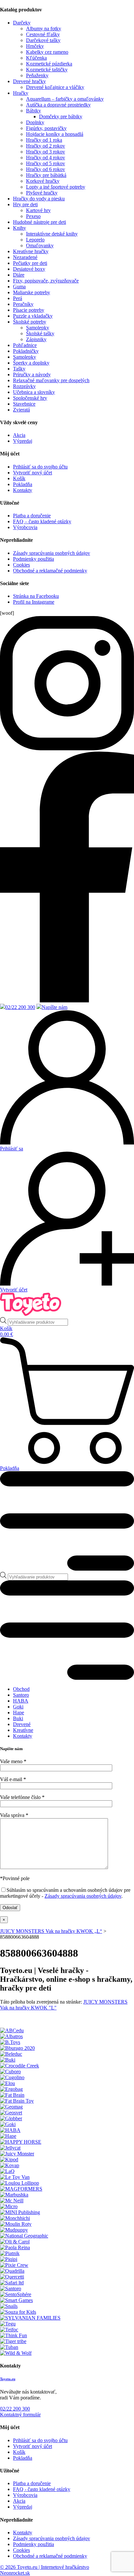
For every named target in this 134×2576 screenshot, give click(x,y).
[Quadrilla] (12, 2271)
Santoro (21, 1695)
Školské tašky (40, 333)
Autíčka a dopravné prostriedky (58, 105)
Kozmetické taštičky (47, 70)
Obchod (21, 1689)
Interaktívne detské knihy (52, 234)
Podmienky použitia (33, 559)
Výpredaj (23, 441)
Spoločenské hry (30, 398)
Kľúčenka (36, 58)
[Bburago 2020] (17, 2048)
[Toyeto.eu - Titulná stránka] (31, 1314)
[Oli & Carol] (15, 2242)
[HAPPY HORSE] (21, 2142)
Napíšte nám (54, 1007)
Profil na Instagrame (34, 602)
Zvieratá (21, 410)
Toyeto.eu (8, 2379)
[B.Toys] (10, 2042)
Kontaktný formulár (20, 2415)
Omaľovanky (40, 245)
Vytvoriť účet (14, 1290)
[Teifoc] (9, 2330)
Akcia (19, 435)
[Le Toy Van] (15, 2177)
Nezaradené (25, 257)
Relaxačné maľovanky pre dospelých (51, 380)
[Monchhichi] (15, 2218)
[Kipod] (9, 2159)
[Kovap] (10, 2165)
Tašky (19, 369)
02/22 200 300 (20, 1007)
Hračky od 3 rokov (46, 152)
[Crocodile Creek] (20, 2066)
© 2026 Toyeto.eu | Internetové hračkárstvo (45, 2567)
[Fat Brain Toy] (17, 2101)
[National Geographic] (24, 2236)
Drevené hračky (29, 81)
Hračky (21, 93)
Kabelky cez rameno (47, 52)
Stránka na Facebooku (36, 596)
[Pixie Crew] (14, 2265)
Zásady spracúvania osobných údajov (52, 553)
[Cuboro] (10, 2072)
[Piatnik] (10, 2253)
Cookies (21, 565)
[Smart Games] (16, 2300)
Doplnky (35, 122)
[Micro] (9, 2206)
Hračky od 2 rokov (46, 146)
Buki (18, 1718)
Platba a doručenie (32, 516)
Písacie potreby (29, 310)
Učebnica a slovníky (34, 392)
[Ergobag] (11, 2089)
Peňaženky (37, 75)
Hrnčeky (35, 46)
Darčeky (22, 23)
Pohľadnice (25, 345)
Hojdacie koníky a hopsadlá (55, 134)
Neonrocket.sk (15, 2573)
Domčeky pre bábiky (61, 116)
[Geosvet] (11, 2113)
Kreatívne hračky (31, 251)
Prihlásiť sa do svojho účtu (40, 467)
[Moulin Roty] (16, 2224)
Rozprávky (24, 386)
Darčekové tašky (43, 40)
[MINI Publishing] (20, 2212)
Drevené (22, 1724)
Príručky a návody (32, 374)
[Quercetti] (12, 2277)
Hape (19, 1713)
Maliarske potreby (32, 292)
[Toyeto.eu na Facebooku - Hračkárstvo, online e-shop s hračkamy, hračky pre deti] (67, 748)
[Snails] (9, 2306)
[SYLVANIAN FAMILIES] (30, 2318)
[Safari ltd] (12, 2283)
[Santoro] (11, 2288)
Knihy (20, 228)
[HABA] (10, 2130)
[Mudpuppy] (14, 2230)
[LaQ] (7, 2171)
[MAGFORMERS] (21, 2189)
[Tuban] (9, 2347)
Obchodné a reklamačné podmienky (50, 571)
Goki (18, 1707)
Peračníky (23, 304)
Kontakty (23, 490)
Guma (19, 287)
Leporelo (35, 240)
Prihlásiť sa (12, 1149)
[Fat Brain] (12, 2095)
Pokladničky (26, 351)
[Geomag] (11, 2107)
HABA (21, 1701)
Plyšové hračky (42, 193)
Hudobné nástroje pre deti (40, 222)
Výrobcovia (25, 527)
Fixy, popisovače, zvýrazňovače (46, 281)
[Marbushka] (14, 2195)
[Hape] (8, 2136)
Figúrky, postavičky (46, 128)
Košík (19, 478)
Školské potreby (30, 322)
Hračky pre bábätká (46, 175)
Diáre (19, 275)
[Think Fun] (13, 2335)
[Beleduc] (11, 2054)
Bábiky (33, 111)
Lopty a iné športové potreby (56, 187)
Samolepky (38, 328)
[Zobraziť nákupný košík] (67, 1401)
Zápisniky (36, 339)
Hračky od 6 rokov (46, 169)
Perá (18, 298)
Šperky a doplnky (31, 363)
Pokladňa (23, 484)
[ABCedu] (12, 2030)
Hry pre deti (25, 204)
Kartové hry (38, 210)
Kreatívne (23, 1730)
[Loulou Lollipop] (20, 2183)
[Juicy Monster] (17, 2154)
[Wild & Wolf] (16, 2353)
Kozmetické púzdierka (49, 64)
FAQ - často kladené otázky (42, 2489)
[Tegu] (8, 2324)
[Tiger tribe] (13, 2341)
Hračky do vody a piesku (39, 199)
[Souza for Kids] (18, 2312)
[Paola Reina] (15, 2247)
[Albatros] (11, 2036)
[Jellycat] (10, 2148)
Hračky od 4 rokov (46, 158)
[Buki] (8, 2060)
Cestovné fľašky (43, 34)
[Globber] (11, 2118)
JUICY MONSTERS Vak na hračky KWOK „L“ (51, 1931)
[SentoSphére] (16, 2294)
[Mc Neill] (12, 2201)
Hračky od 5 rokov (46, 163)
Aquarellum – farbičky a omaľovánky (65, 99)
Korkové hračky (43, 181)
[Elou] (7, 2083)
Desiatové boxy (29, 269)
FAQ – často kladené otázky (42, 521)
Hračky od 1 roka (44, 140)
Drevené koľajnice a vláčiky (55, 87)
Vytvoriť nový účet (33, 473)
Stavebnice (24, 404)
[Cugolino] (12, 2077)
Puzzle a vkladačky (33, 316)
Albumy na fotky (44, 29)
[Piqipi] (9, 2259)
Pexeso (33, 216)
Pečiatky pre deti (30, 263)
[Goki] (8, 2124)
